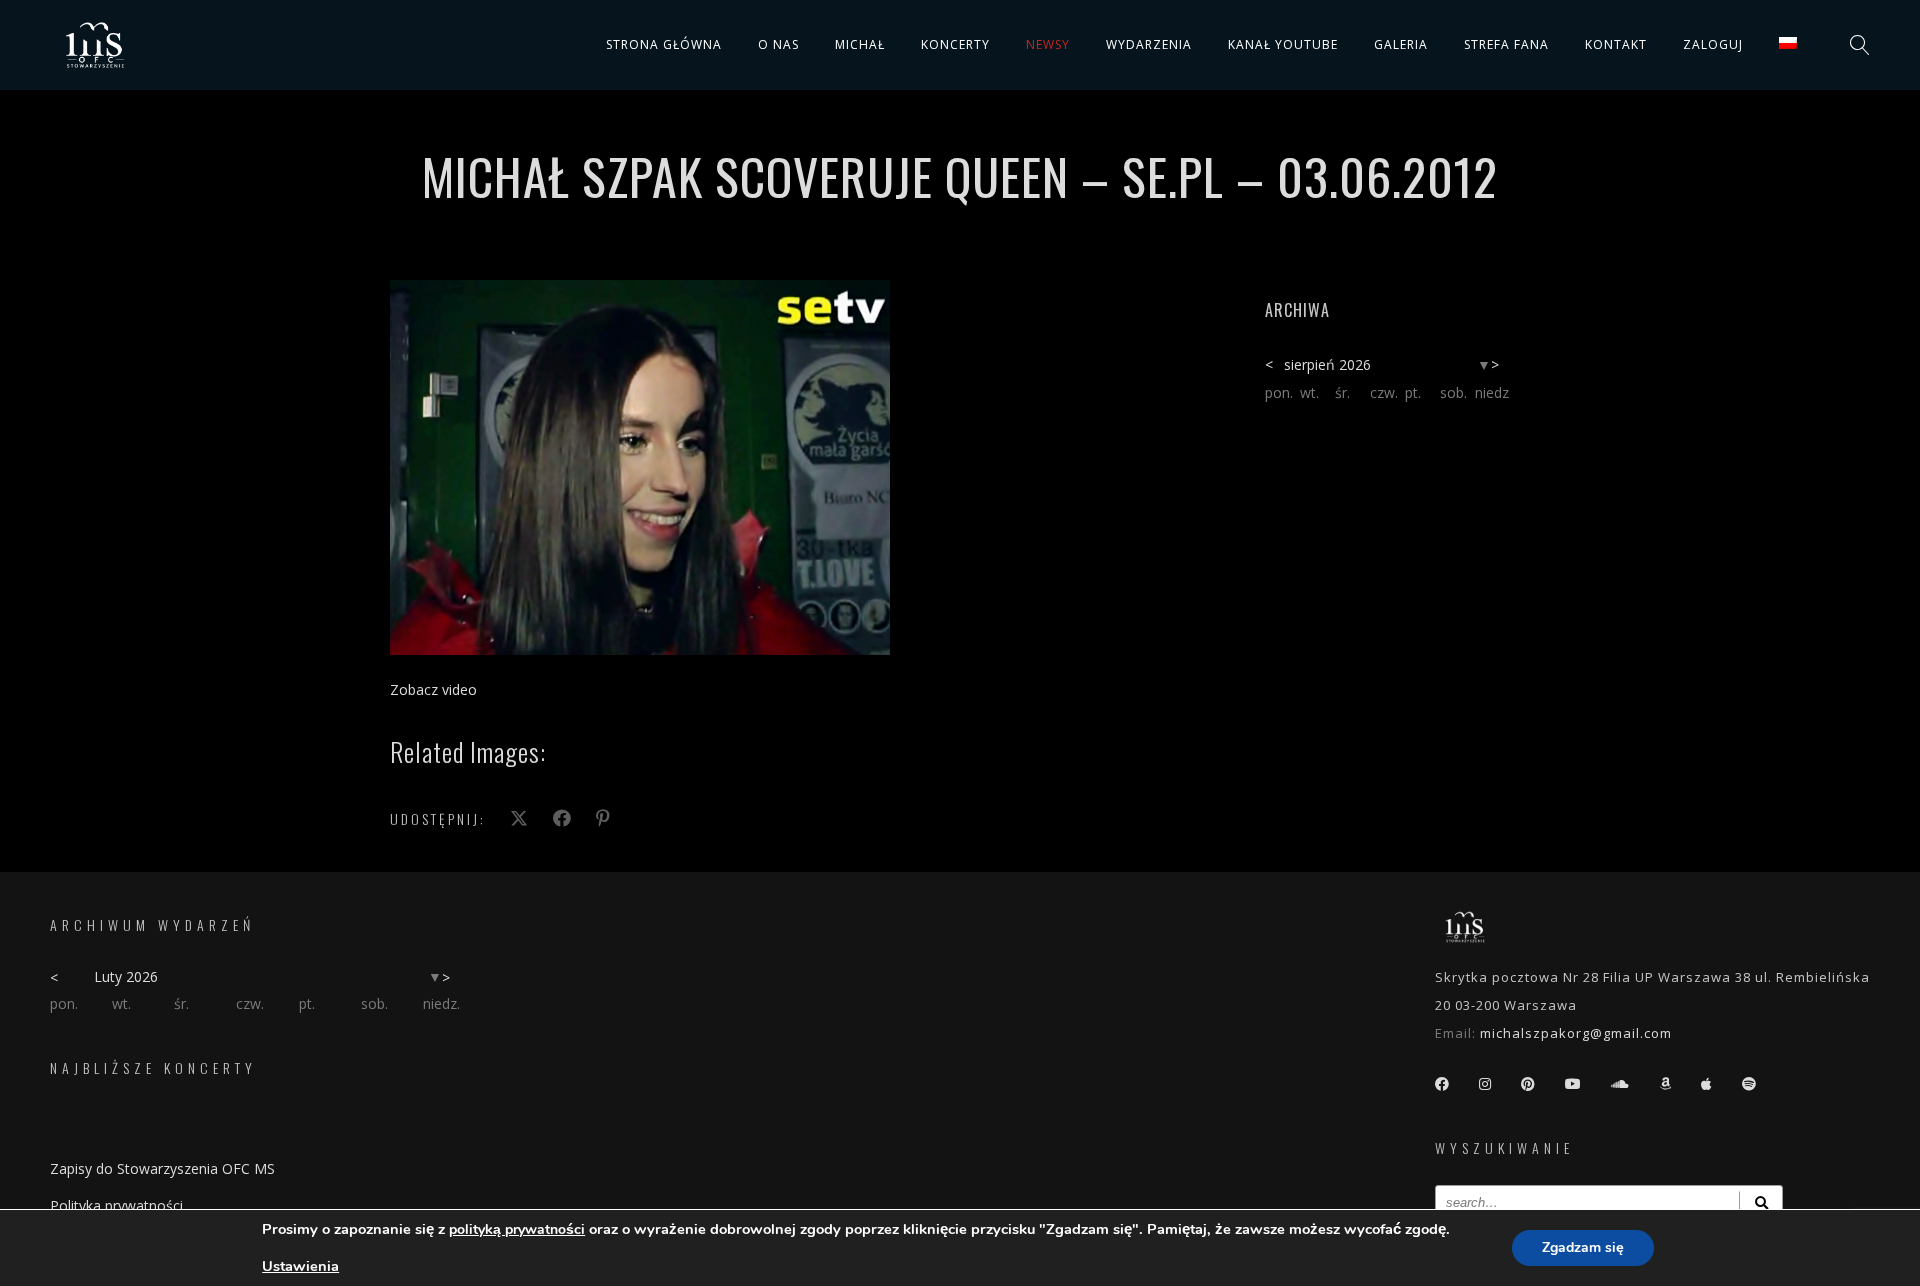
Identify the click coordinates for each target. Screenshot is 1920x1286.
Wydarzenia (1149, 44)
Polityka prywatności (116, 1205)
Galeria (1401, 44)
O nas (778, 44)
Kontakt (1616, 44)
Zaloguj (1713, 44)
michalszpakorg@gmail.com (1576, 1033)
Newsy (1048, 44)
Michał (860, 44)
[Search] (1761, 1202)
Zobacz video (433, 689)
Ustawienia (300, 1266)
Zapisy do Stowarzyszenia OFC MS (162, 1168)
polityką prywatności (517, 1229)
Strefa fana (1506, 44)
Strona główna (664, 44)
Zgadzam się (1583, 1247)
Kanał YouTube (1283, 44)
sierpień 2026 (1327, 364)
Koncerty (955, 44)
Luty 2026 (126, 976)
